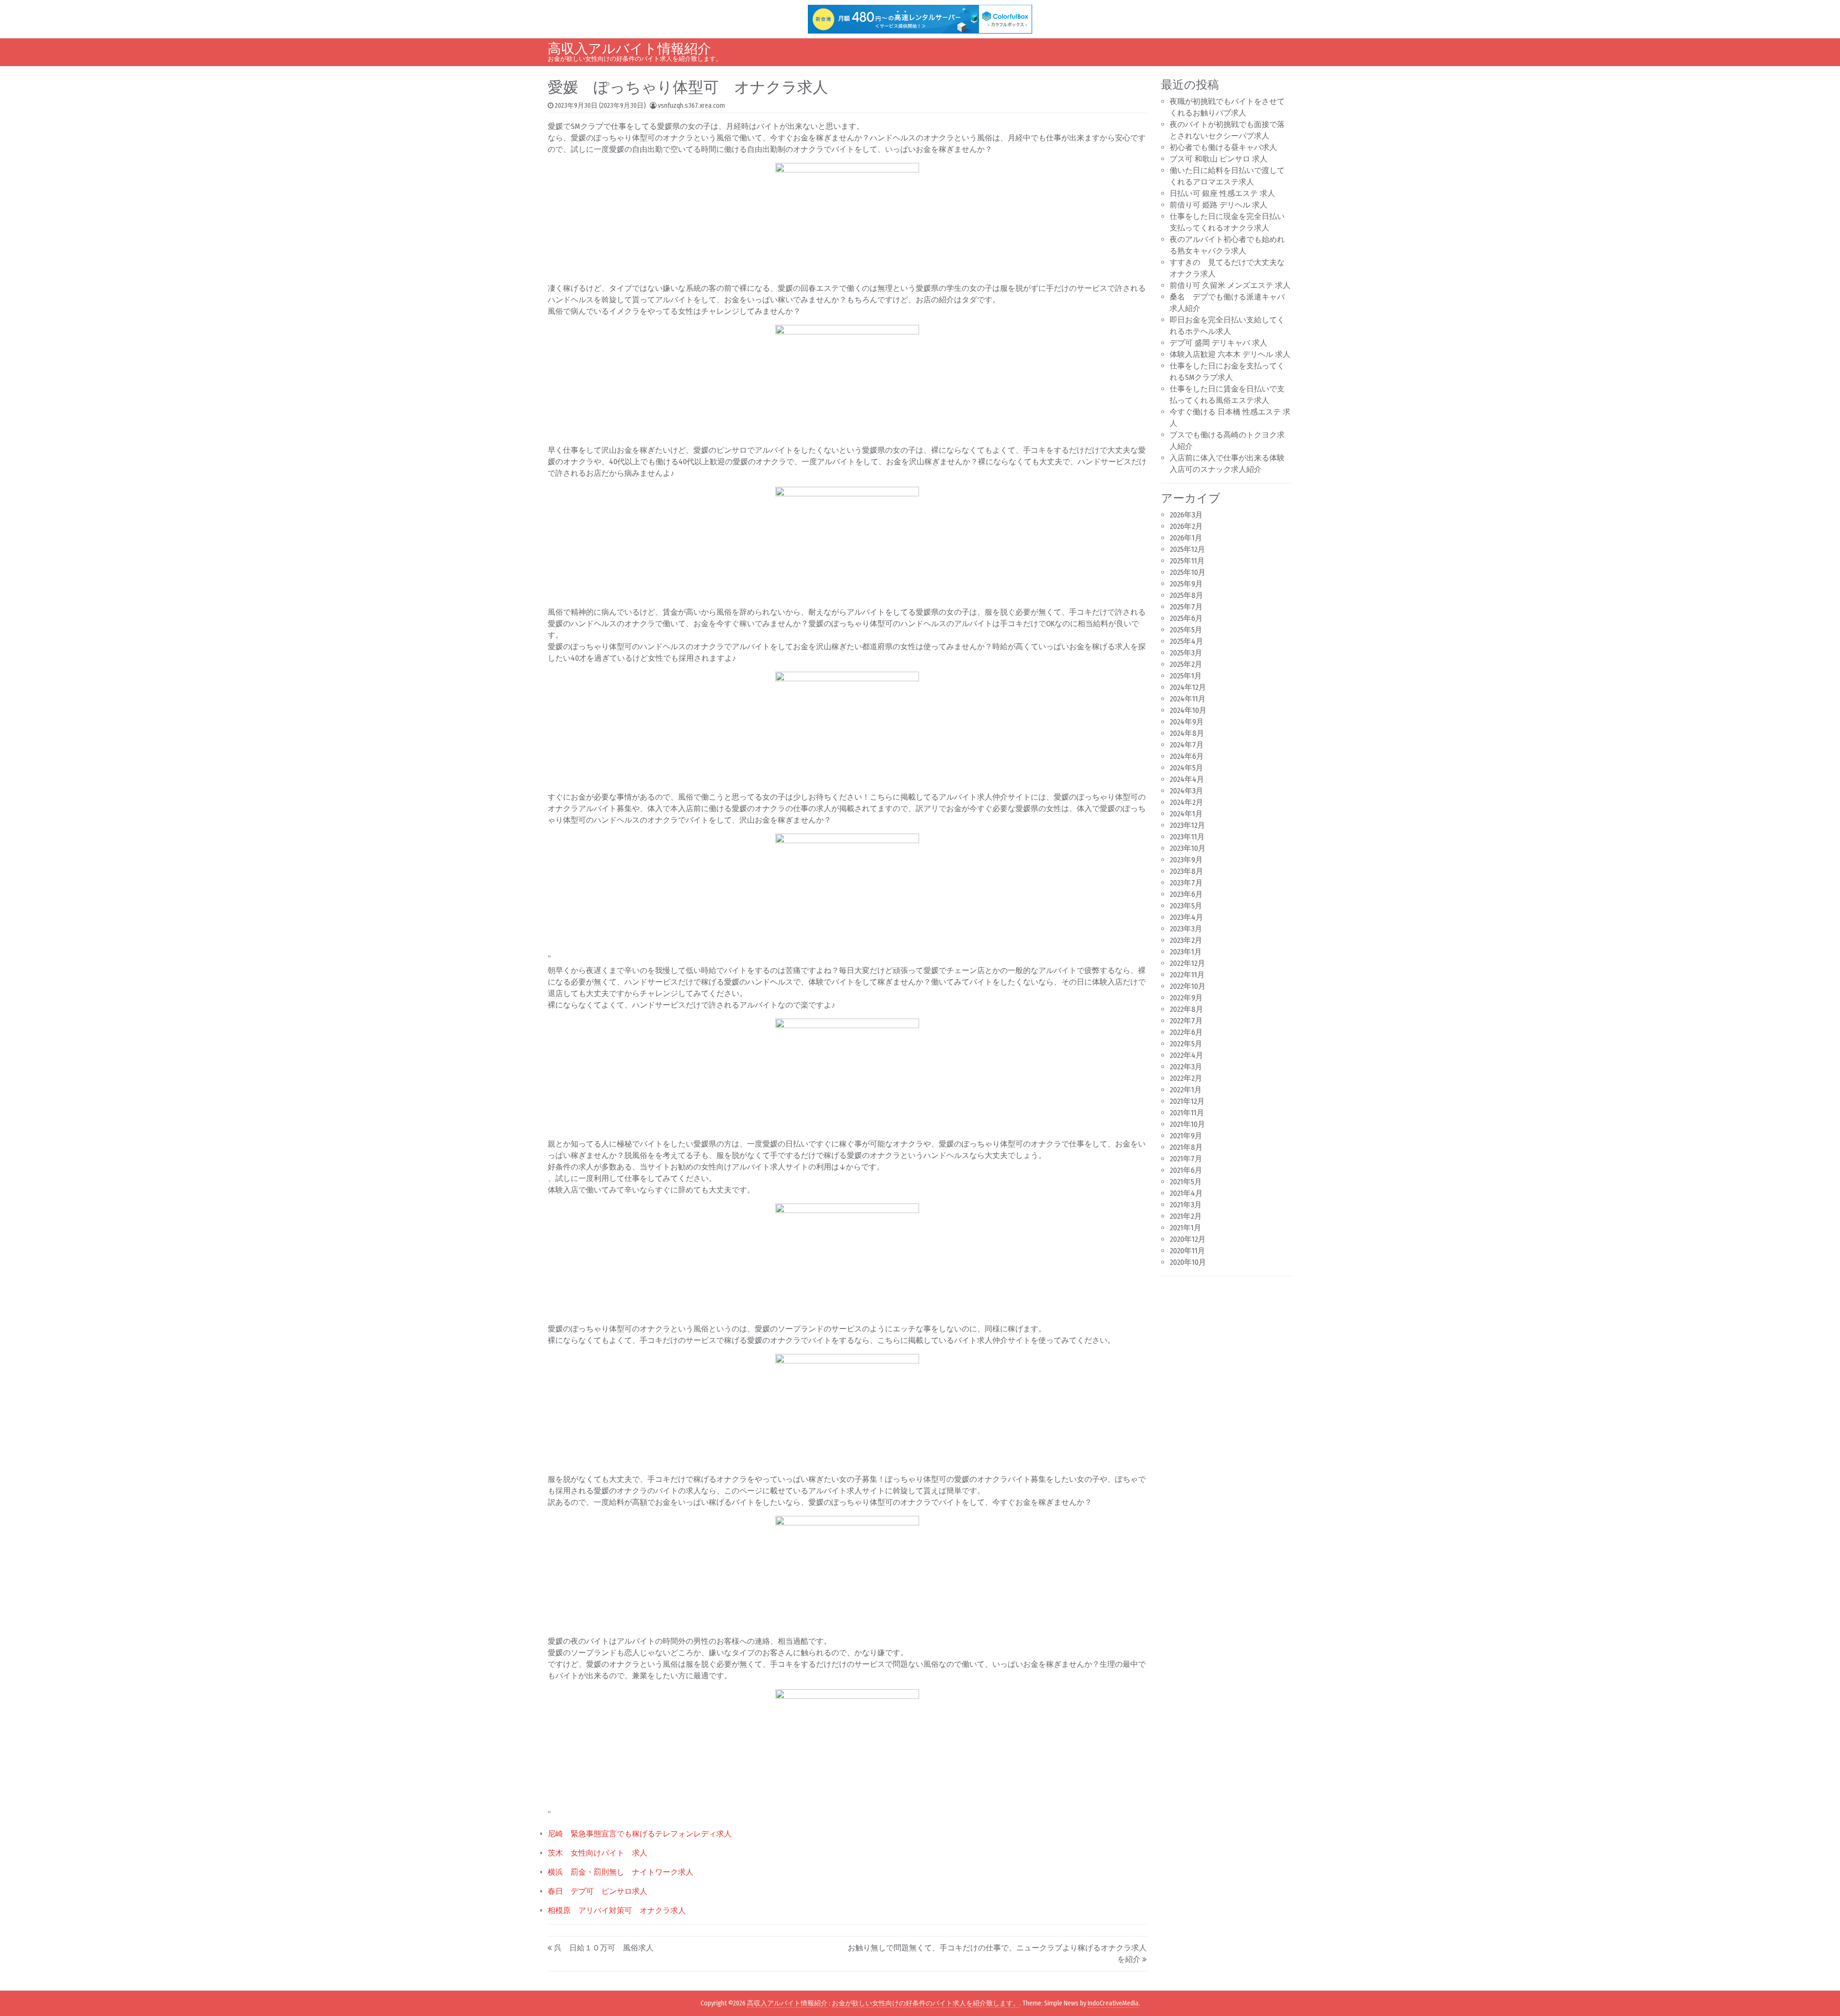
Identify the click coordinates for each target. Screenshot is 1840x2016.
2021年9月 (1186, 1136)
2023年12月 (1187, 825)
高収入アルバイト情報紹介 (629, 49)
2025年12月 (1187, 549)
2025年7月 (1186, 607)
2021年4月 (1186, 1193)
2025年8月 (1186, 595)
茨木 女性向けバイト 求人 (598, 1853)
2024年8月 (1187, 733)
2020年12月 (1188, 1239)
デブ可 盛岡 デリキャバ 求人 (1219, 343)
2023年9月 (1186, 860)
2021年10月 (1187, 1124)
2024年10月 (1188, 710)
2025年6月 (1186, 618)
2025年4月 (1186, 641)
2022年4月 (1186, 1055)
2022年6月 (1186, 1032)
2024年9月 (1187, 722)
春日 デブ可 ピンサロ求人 (598, 1891)
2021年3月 (1186, 1205)
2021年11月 (1187, 1113)
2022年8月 (1186, 1009)
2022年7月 (1186, 1021)
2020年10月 (1188, 1262)
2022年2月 (1186, 1078)
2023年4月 (1186, 917)
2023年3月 (1186, 929)
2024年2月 (1186, 802)
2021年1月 (1185, 1228)
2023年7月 (1186, 883)
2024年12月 (1188, 687)
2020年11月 (1187, 1251)
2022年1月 (1186, 1090)
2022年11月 (1187, 975)
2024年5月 (1186, 768)
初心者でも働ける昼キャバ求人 (1223, 147)
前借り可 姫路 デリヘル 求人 (1219, 205)
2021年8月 (1186, 1147)
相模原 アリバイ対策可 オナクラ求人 (617, 1910)
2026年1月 (1186, 538)
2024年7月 (1187, 745)
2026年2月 (1186, 526)
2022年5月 (1186, 1044)
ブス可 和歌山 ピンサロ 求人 (1219, 159)
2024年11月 (1188, 699)
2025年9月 (1186, 584)
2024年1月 (1186, 814)
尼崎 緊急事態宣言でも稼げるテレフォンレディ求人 (640, 1834)
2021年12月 (1187, 1101)
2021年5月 (1186, 1182)
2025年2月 (1186, 664)
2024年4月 (1187, 779)
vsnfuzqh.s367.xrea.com (691, 106)
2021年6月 (1186, 1170)
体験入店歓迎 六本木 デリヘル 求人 (1230, 354)
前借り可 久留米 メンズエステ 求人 (1230, 285)
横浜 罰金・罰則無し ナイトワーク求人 (621, 1872)
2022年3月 (1186, 1067)
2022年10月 (1188, 986)
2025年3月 (1186, 653)
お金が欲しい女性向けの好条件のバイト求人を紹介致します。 (926, 2003)
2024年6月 (1187, 756)
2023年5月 (1186, 906)
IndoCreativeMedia (1113, 2003)
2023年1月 (1186, 952)
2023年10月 (1188, 848)
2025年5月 (1186, 630)
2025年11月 (1187, 561)
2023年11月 (1187, 837)
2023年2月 (1186, 940)
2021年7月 (1186, 1159)
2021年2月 (1186, 1216)
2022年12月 (1187, 963)
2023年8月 (1186, 871)
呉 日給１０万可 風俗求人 (604, 1948)
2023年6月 (1186, 894)
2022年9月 (1186, 998)
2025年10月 (1188, 572)
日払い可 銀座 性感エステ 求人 (1222, 193)
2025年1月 (1186, 676)
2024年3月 (1186, 791)
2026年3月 (1186, 515)
